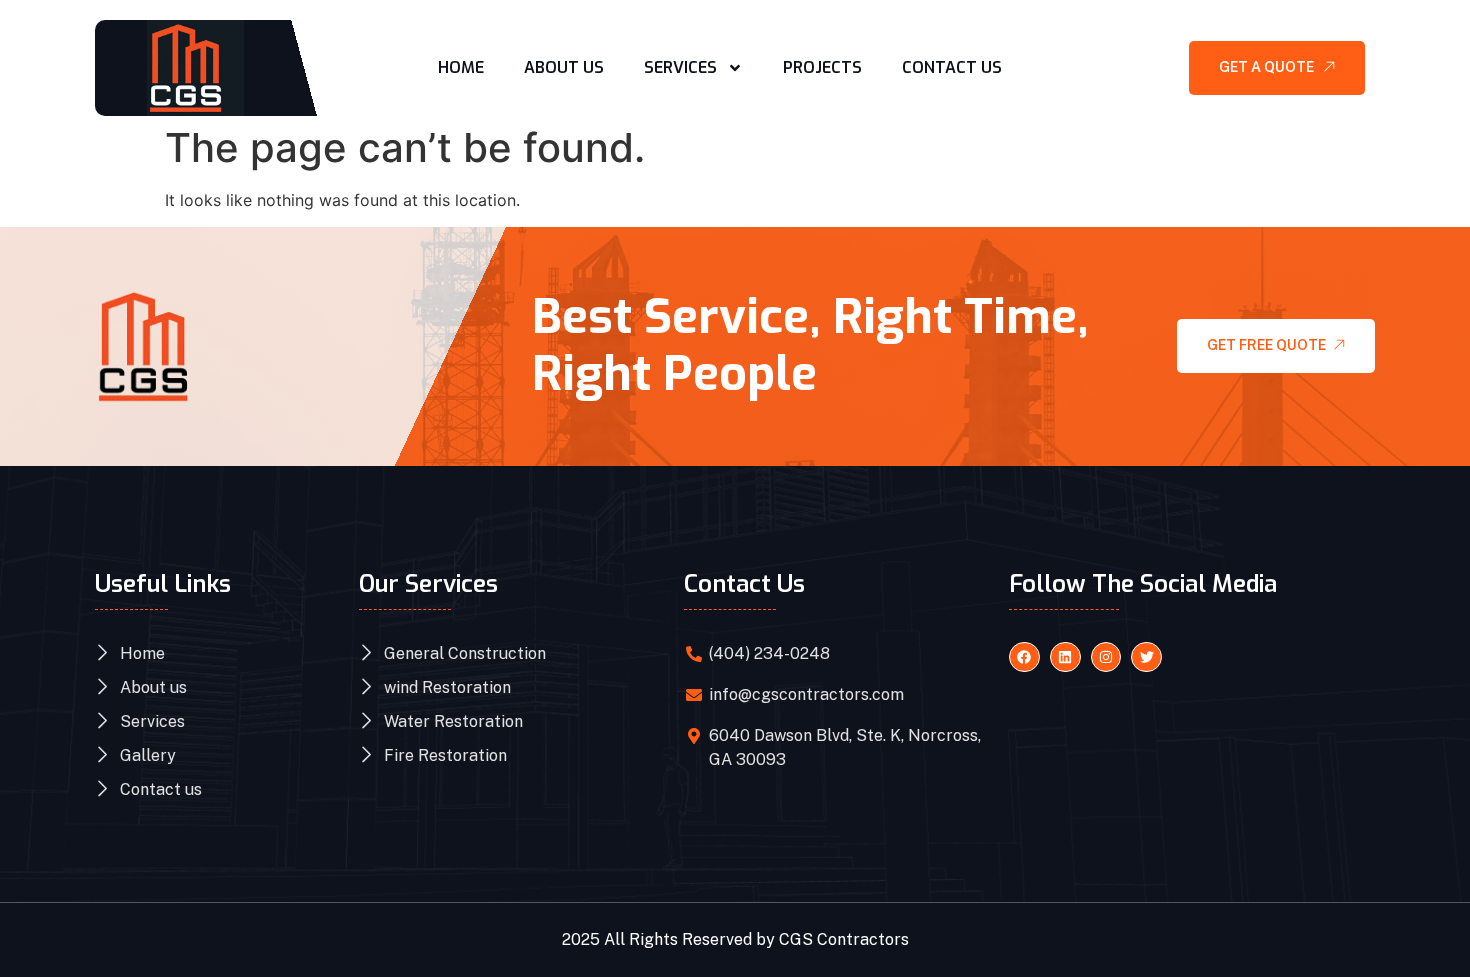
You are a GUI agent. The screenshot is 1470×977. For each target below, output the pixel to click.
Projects (822, 67)
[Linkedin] (1065, 657)
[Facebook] (1024, 657)
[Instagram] (1106, 657)
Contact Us (952, 67)
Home (461, 67)
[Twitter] (1146, 657)
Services (680, 67)
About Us (564, 67)
